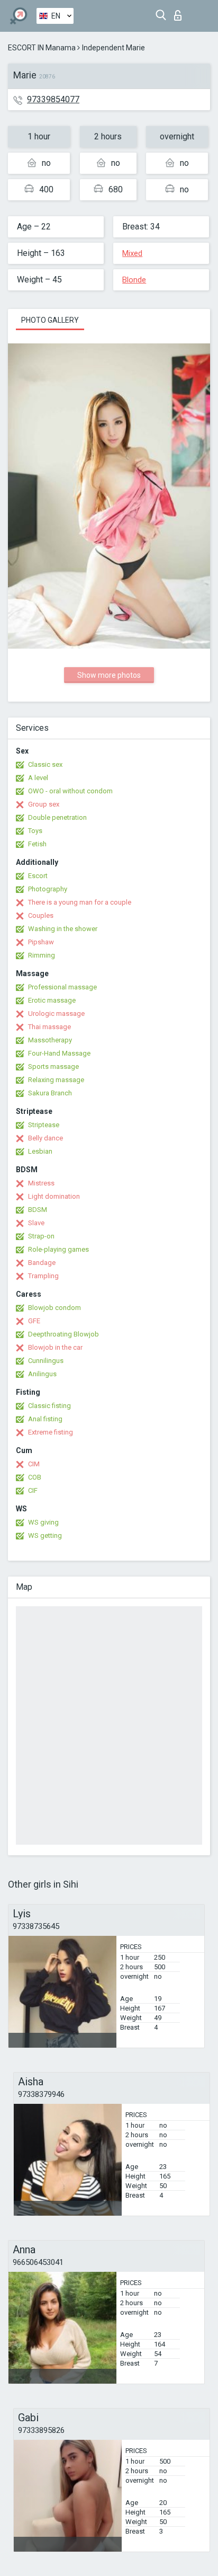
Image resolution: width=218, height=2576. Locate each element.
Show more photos (109, 675)
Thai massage (49, 1027)
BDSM (38, 1210)
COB (35, 1477)
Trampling (43, 1276)
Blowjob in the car (55, 1347)
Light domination (54, 1196)
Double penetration (57, 817)
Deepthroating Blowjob (63, 1334)
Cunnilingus (46, 1361)
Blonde (134, 280)
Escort (38, 876)
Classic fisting (49, 1406)
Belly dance (46, 1138)
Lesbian (40, 1151)
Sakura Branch (50, 1093)
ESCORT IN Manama (42, 48)
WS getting (45, 1535)
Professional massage (62, 987)
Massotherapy (50, 1040)
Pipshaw (41, 942)
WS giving (43, 1522)
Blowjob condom (54, 1308)
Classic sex (45, 764)
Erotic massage (52, 1000)
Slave (36, 1223)
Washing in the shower (63, 929)
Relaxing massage (56, 1080)
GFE (34, 1321)
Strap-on (41, 1236)
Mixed (132, 253)
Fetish (37, 844)
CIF (33, 1490)
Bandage (42, 1263)
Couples (41, 915)
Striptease (44, 1125)
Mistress (41, 1183)
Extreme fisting (51, 1432)
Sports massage (53, 1066)
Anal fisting (45, 1419)
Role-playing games (58, 1249)
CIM (34, 1464)
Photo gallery (50, 320)
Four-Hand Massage (59, 1053)
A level (38, 778)
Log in (180, 12)
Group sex (44, 804)
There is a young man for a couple (80, 902)
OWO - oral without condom (70, 791)
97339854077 (53, 99)
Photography (48, 889)
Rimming (42, 955)
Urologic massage (56, 1013)
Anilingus (42, 1374)
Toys (35, 831)
